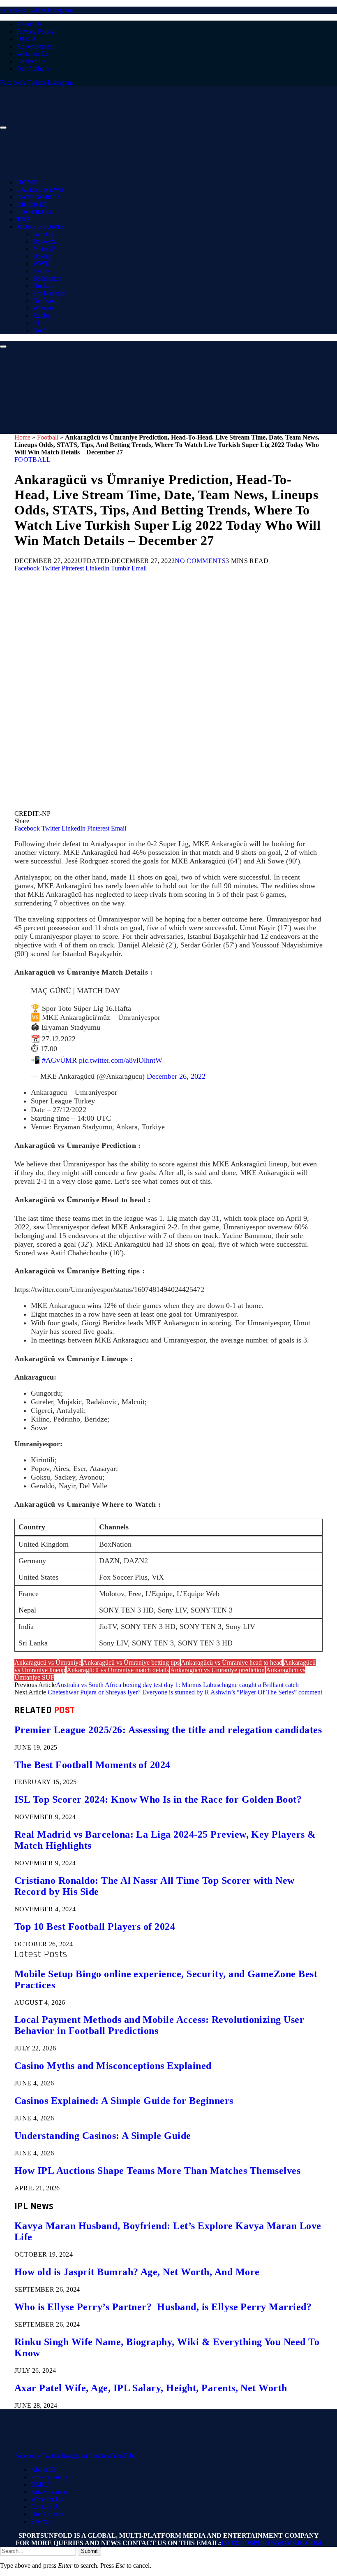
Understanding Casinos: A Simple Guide (103, 2136)
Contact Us (31, 61)
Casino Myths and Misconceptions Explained (113, 2066)
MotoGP (44, 249)
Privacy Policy (35, 31)
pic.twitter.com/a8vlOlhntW (121, 1060)
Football (35, 212)
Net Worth (46, 301)
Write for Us (32, 54)
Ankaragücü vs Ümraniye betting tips (131, 1663)
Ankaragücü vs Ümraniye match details (118, 1670)
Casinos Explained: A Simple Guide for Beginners (124, 2101)
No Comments (200, 561)
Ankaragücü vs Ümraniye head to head (232, 1663)
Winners (44, 308)
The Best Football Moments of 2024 (92, 1765)
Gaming (43, 234)
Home (27, 182)
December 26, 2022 (176, 1076)
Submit (89, 2551)
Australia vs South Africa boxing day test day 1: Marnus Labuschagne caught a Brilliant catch (177, 1685)
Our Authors (33, 69)
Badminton (47, 278)
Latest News (40, 190)
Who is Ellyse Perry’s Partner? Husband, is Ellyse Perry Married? (163, 2307)
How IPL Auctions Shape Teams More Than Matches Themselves (157, 2171)
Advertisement (35, 46)
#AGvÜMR (59, 1060)
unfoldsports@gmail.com (271, 2543)
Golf (39, 330)
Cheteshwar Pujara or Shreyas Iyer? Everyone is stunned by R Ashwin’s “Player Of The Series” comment (185, 1692)
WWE (41, 264)
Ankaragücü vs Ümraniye (48, 1663)
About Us (29, 24)
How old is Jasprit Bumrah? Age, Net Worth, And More (137, 2272)
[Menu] (3, 128)
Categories (39, 197)
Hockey (43, 286)
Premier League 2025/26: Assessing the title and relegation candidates (168, 1730)
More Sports (40, 227)
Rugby (42, 315)
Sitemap (41, 2521)
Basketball (46, 241)
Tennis (42, 271)
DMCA (27, 39)
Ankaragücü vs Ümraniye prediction (217, 1670)
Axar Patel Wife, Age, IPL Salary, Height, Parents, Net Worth (151, 2388)
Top (23, 219)
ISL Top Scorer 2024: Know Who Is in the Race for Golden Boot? (158, 1799)
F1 (36, 323)
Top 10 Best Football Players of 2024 (95, 1927)
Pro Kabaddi (49, 293)
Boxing (43, 256)
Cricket (32, 205)
